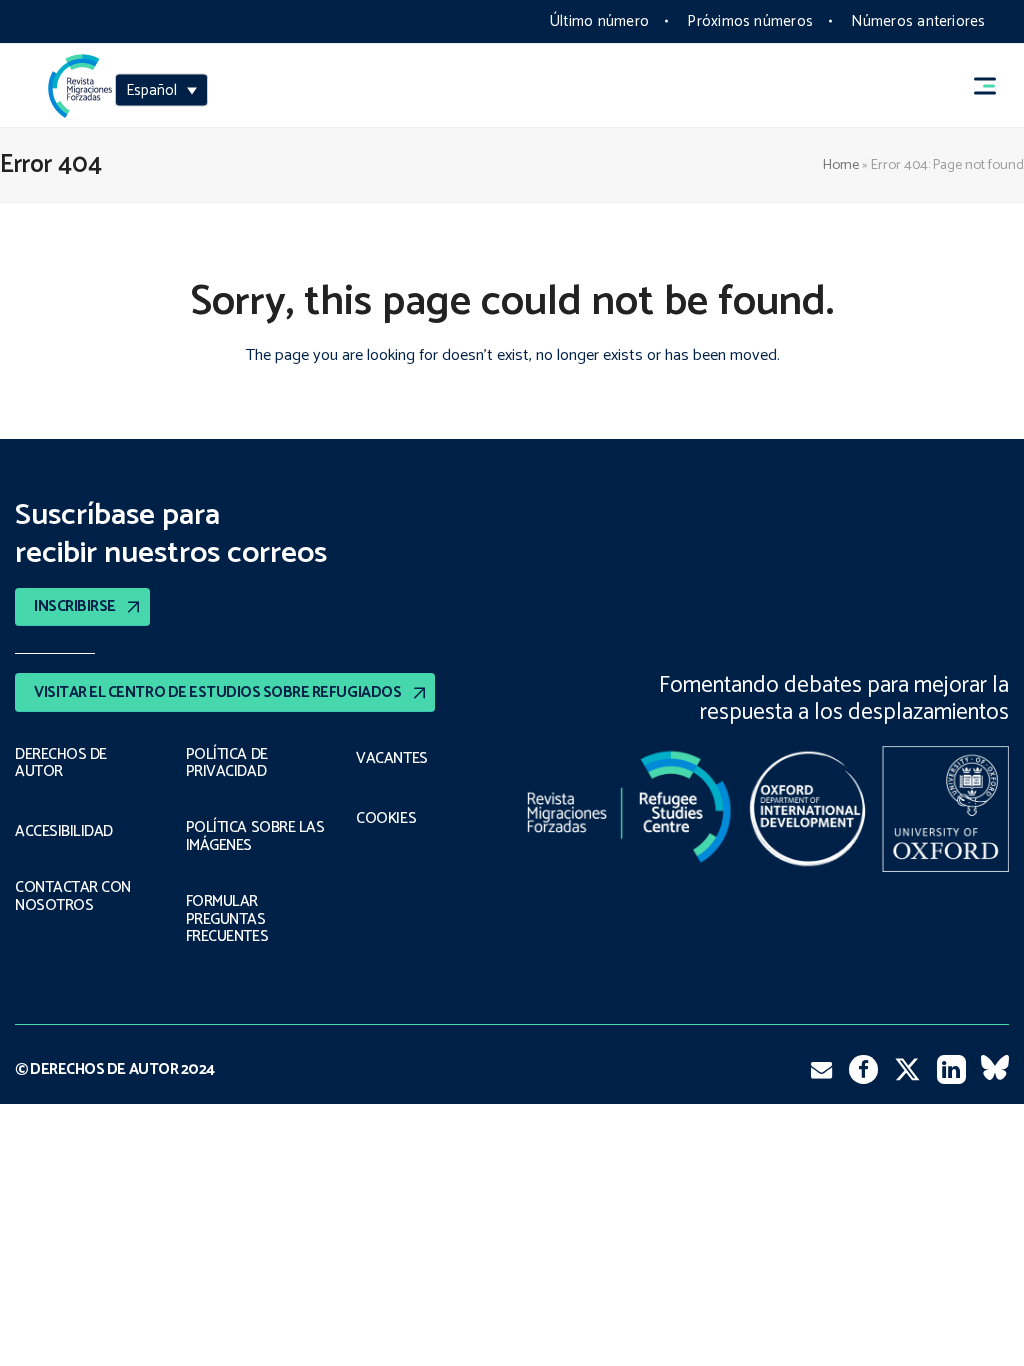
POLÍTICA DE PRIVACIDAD (227, 763)
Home (841, 165)
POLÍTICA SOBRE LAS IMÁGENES (255, 836)
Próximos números (750, 21)
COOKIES (386, 819)
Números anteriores (918, 21)
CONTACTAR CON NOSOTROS (73, 896)
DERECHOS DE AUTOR (61, 763)
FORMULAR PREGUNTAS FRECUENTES (227, 919)
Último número (599, 21)
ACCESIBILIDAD (64, 832)
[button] (994, 85)
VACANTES (391, 759)
